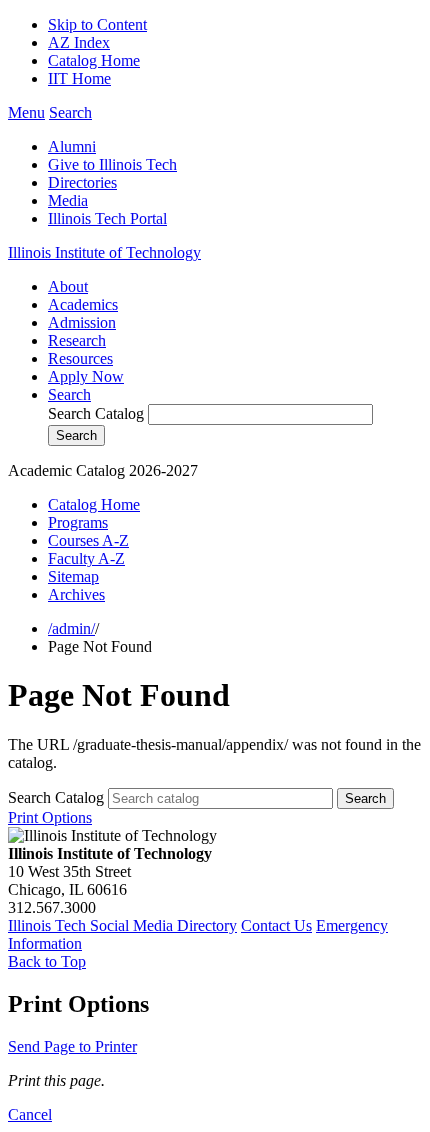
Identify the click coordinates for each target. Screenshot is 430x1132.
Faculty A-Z (86, 558)
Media (68, 200)
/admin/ (71, 628)
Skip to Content (97, 24)
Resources (80, 358)
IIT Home (79, 78)
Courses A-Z (88, 540)
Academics (83, 304)
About (68, 286)
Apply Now (86, 376)
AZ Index (79, 42)
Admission (82, 322)
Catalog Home (94, 60)
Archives (76, 594)
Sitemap (73, 576)
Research (77, 340)
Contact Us (276, 925)
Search (69, 394)
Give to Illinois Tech (112, 164)
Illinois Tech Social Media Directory (122, 925)
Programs (78, 522)
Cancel (30, 1114)
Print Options (50, 817)
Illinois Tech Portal (107, 218)
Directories (82, 182)
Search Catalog (96, 413)
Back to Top (47, 961)
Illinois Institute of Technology (104, 252)
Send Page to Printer (72, 1046)
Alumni (72, 146)
